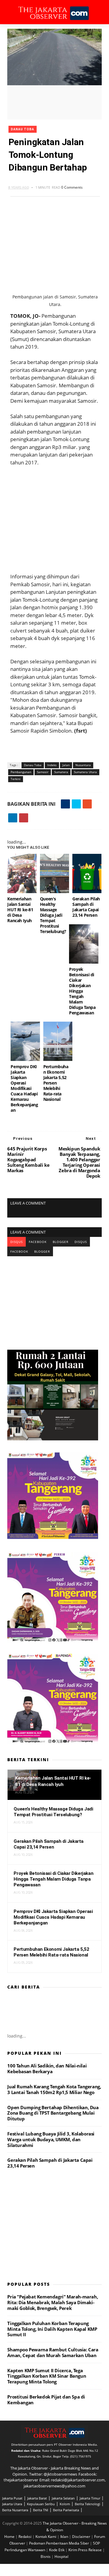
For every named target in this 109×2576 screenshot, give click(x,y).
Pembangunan (21, 772)
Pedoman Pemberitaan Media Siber (59, 2543)
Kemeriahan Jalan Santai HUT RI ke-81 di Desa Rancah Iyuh (20, 910)
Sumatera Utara (85, 772)
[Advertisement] (55, 519)
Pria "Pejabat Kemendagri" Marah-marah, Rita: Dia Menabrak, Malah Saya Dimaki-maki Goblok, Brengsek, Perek (53, 2302)
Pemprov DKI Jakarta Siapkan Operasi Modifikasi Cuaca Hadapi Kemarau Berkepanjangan (24, 1088)
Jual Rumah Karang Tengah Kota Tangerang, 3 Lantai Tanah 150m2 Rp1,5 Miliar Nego (54, 2089)
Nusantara (83, 765)
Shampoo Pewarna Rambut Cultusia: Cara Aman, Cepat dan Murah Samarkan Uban (53, 2352)
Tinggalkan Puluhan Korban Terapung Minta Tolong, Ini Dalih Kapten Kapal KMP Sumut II (52, 2329)
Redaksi (25, 2537)
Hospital (61, 2556)
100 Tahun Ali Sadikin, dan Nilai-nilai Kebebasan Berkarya (47, 2069)
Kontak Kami (46, 2537)
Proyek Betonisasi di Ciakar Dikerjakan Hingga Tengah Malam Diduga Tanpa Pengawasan (82, 991)
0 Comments (72, 187)
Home (10, 2537)
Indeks (52, 765)
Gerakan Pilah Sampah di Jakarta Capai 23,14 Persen (86, 907)
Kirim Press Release (86, 2550)
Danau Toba (23, 129)
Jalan (66, 765)
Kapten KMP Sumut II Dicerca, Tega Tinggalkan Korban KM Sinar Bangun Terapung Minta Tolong (47, 2376)
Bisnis (46, 2556)
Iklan (65, 2537)
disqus (17, 1242)
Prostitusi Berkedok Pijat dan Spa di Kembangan (46, 2400)
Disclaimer (82, 2537)
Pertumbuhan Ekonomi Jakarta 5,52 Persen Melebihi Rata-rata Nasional (56, 1083)
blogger (61, 1242)
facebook (38, 1242)
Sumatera (61, 772)
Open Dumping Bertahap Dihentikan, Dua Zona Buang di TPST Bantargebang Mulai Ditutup (53, 2113)
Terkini (16, 779)
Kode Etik (57, 2550)
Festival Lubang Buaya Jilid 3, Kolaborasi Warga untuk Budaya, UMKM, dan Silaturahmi (51, 2139)
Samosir (43, 772)
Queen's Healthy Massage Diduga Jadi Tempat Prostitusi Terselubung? (53, 915)
